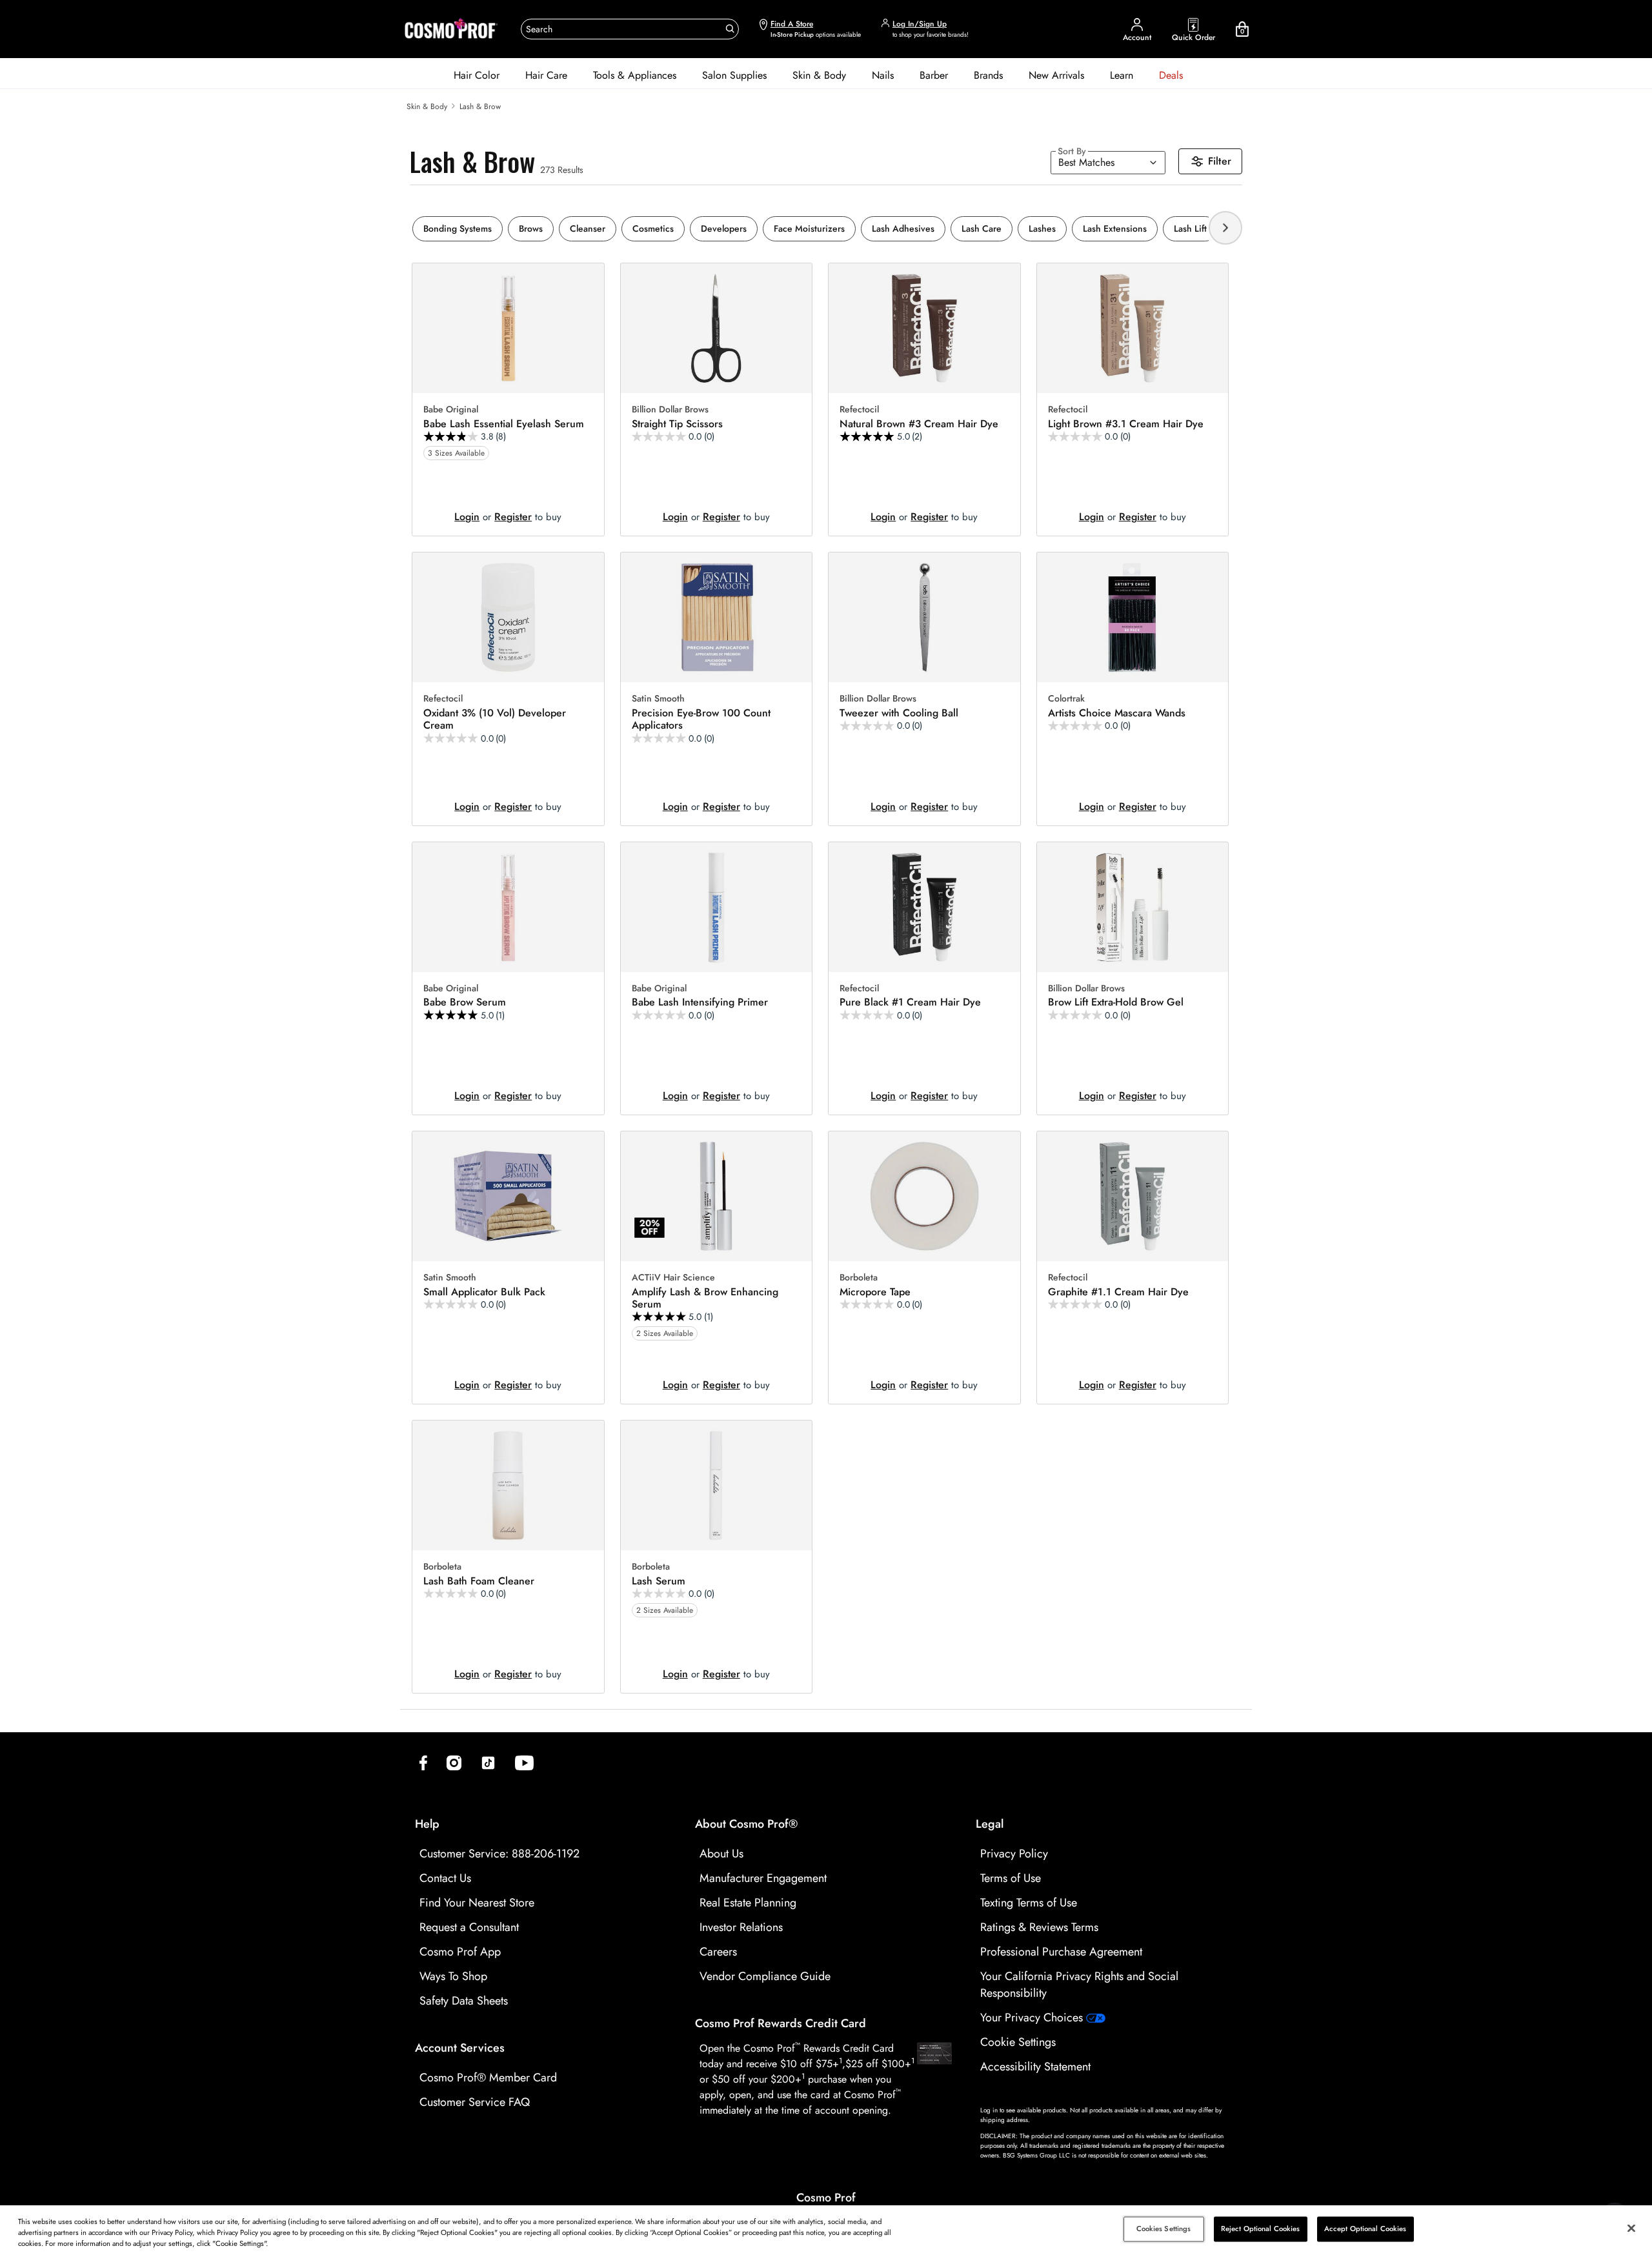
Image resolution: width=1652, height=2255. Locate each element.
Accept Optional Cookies (1365, 2229)
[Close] (1631, 2229)
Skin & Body (427, 106)
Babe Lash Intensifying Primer (700, 1002)
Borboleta (859, 1278)
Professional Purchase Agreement (1061, 1952)
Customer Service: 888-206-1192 (499, 1854)
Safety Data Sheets (464, 2001)
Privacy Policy (1014, 1854)
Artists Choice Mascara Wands (1117, 713)
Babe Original (451, 410)
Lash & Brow (480, 106)
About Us (721, 1854)
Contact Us (445, 1878)
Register (513, 517)
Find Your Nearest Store (477, 1903)
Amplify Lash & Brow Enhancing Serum (705, 1298)
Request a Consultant (469, 1927)
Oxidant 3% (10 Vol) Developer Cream (495, 719)
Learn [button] (1122, 75)
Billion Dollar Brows (670, 410)
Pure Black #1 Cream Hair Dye (910, 1002)
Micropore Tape (875, 1292)
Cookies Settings (1164, 2229)
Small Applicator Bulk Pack (484, 1292)
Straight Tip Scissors (677, 424)
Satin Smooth (658, 699)
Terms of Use (1011, 1878)
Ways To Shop (453, 1976)
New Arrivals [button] (1056, 75)
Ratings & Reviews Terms (1039, 1927)
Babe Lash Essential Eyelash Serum (504, 424)
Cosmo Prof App (460, 1952)
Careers (718, 1952)
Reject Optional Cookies (1261, 2229)
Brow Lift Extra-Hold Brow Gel (1116, 1002)
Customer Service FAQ (475, 2102)
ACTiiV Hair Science (673, 1278)
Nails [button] (883, 75)
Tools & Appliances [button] (635, 75)
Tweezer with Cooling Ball (899, 713)
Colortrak (1066, 699)
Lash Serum (659, 1581)
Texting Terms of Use (1029, 1903)
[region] (826, 2230)
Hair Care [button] (546, 75)
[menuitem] (477, 76)
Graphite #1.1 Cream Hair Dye (1118, 1292)
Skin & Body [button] (819, 75)
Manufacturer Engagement (763, 1878)
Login (467, 517)
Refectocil (859, 410)
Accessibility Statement (1035, 2067)
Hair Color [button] (477, 75)
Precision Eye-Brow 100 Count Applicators (701, 719)
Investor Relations (741, 1927)
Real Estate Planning (748, 1903)
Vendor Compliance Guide (765, 1976)
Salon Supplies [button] (734, 75)
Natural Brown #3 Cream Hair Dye (919, 424)
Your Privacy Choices (1033, 2017)
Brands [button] (988, 75)
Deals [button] (1171, 75)
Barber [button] (934, 75)
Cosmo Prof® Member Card (488, 2078)
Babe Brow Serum (465, 1002)
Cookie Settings (1018, 2042)
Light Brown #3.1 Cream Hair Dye (1126, 424)
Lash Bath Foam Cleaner (479, 1581)
